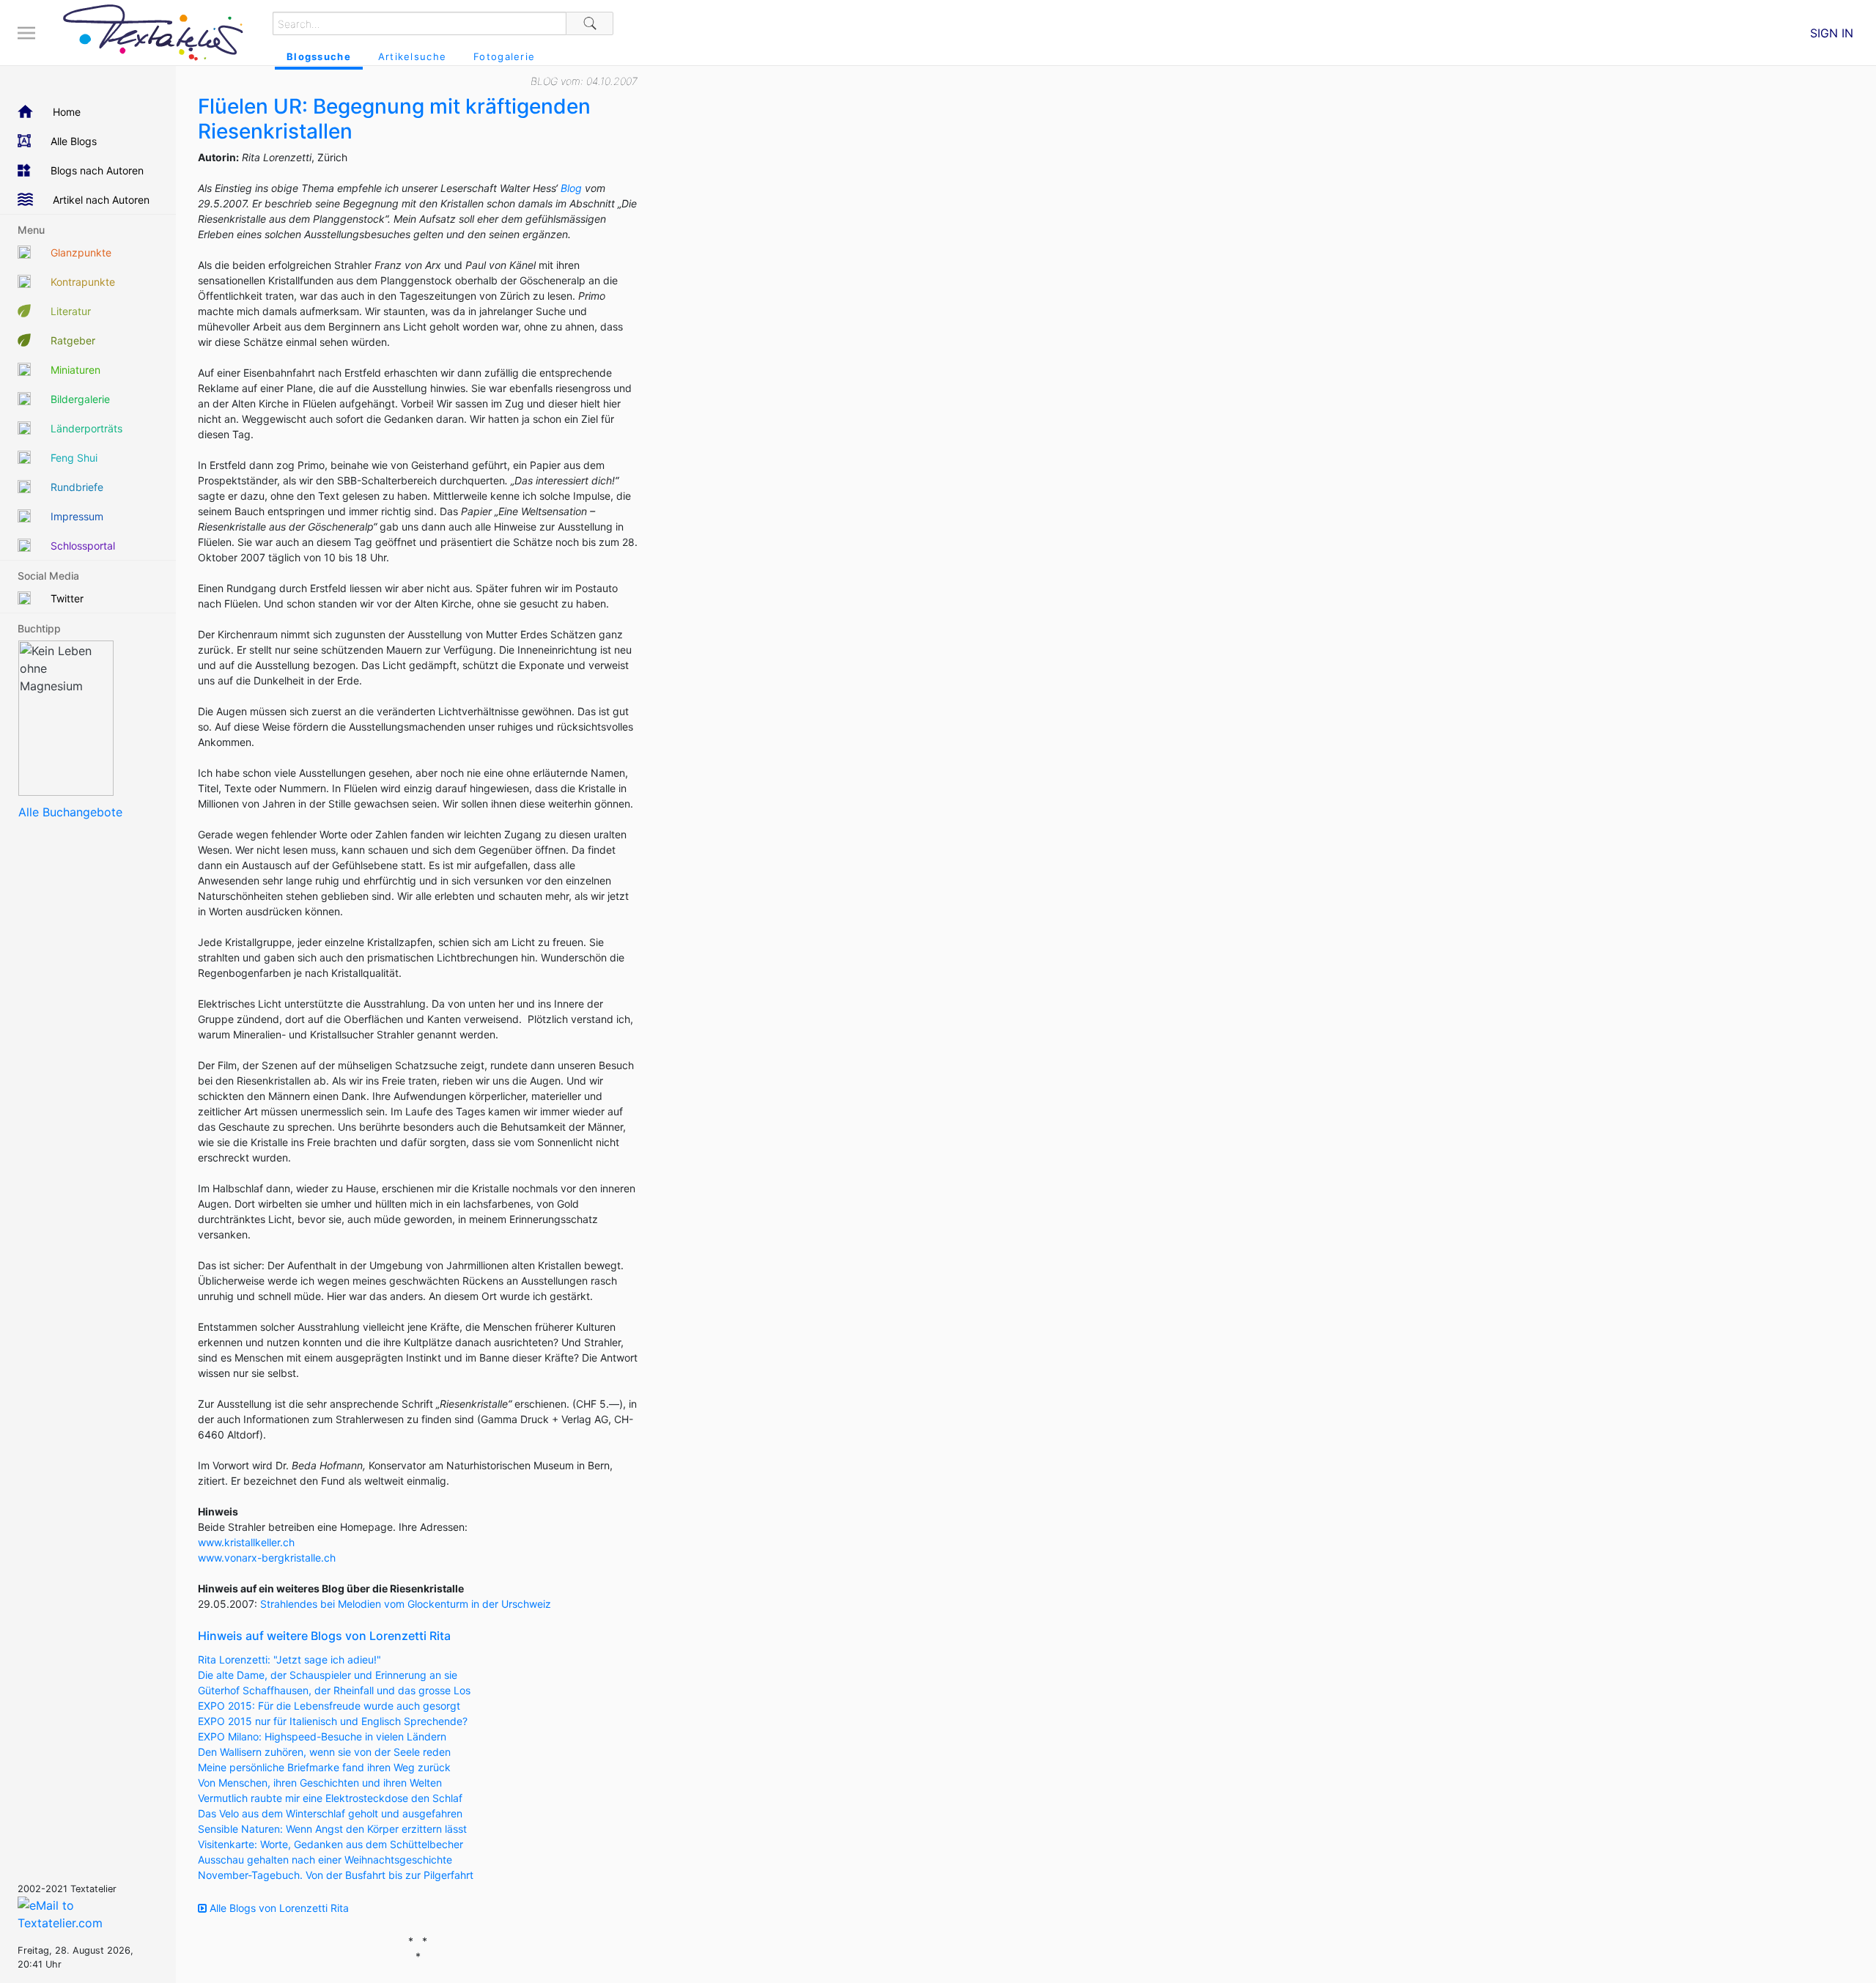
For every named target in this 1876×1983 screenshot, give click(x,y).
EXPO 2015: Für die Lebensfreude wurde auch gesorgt (329, 1706)
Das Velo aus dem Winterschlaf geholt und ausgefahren (330, 1813)
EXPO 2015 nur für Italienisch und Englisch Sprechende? (333, 1721)
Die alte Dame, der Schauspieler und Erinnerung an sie (328, 1675)
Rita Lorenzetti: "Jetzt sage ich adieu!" (289, 1659)
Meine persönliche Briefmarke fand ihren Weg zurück (324, 1767)
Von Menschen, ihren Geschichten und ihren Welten (320, 1783)
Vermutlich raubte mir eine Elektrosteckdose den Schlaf (330, 1798)
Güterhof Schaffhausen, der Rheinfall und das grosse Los (334, 1690)
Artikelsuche (412, 56)
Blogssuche (319, 56)
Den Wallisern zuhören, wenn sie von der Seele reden (324, 1752)
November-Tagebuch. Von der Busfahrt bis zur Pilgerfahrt (336, 1875)
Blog (571, 188)
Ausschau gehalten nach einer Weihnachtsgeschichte (325, 1860)
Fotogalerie (504, 56)
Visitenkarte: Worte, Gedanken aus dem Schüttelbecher (330, 1844)
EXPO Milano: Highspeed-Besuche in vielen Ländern (322, 1736)
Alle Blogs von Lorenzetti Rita (278, 1908)
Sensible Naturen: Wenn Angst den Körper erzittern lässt (332, 1829)
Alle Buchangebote (70, 812)
